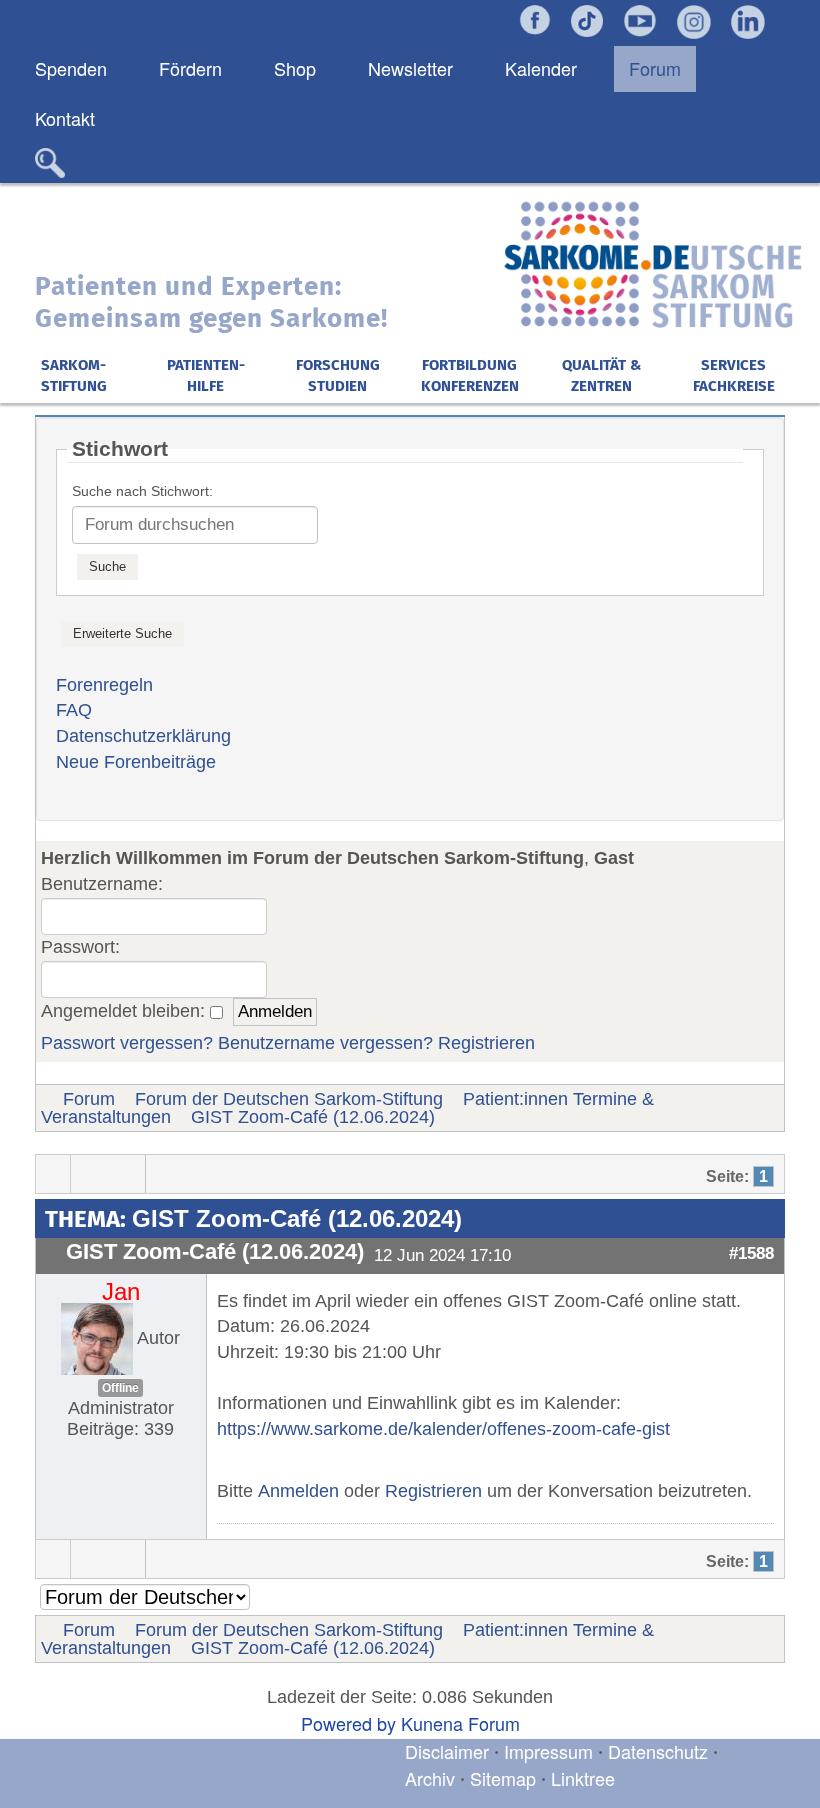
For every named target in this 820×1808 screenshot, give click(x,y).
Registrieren (486, 1043)
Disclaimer (447, 1751)
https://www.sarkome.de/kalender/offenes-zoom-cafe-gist (443, 1429)
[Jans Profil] (97, 1337)
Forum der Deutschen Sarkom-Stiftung (289, 1099)
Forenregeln (104, 685)
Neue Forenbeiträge (136, 762)
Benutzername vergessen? (325, 1043)
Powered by (348, 1723)
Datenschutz (660, 1751)
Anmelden (298, 1491)
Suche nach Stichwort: (142, 491)
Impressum (548, 1751)
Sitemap (503, 1778)
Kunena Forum (460, 1723)
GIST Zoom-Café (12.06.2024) (313, 1117)
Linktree (583, 1778)
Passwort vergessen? (127, 1043)
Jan (121, 1291)
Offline (120, 1388)
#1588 (751, 1253)
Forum (89, 1099)
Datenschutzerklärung (143, 736)
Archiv (430, 1778)
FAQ (74, 710)
